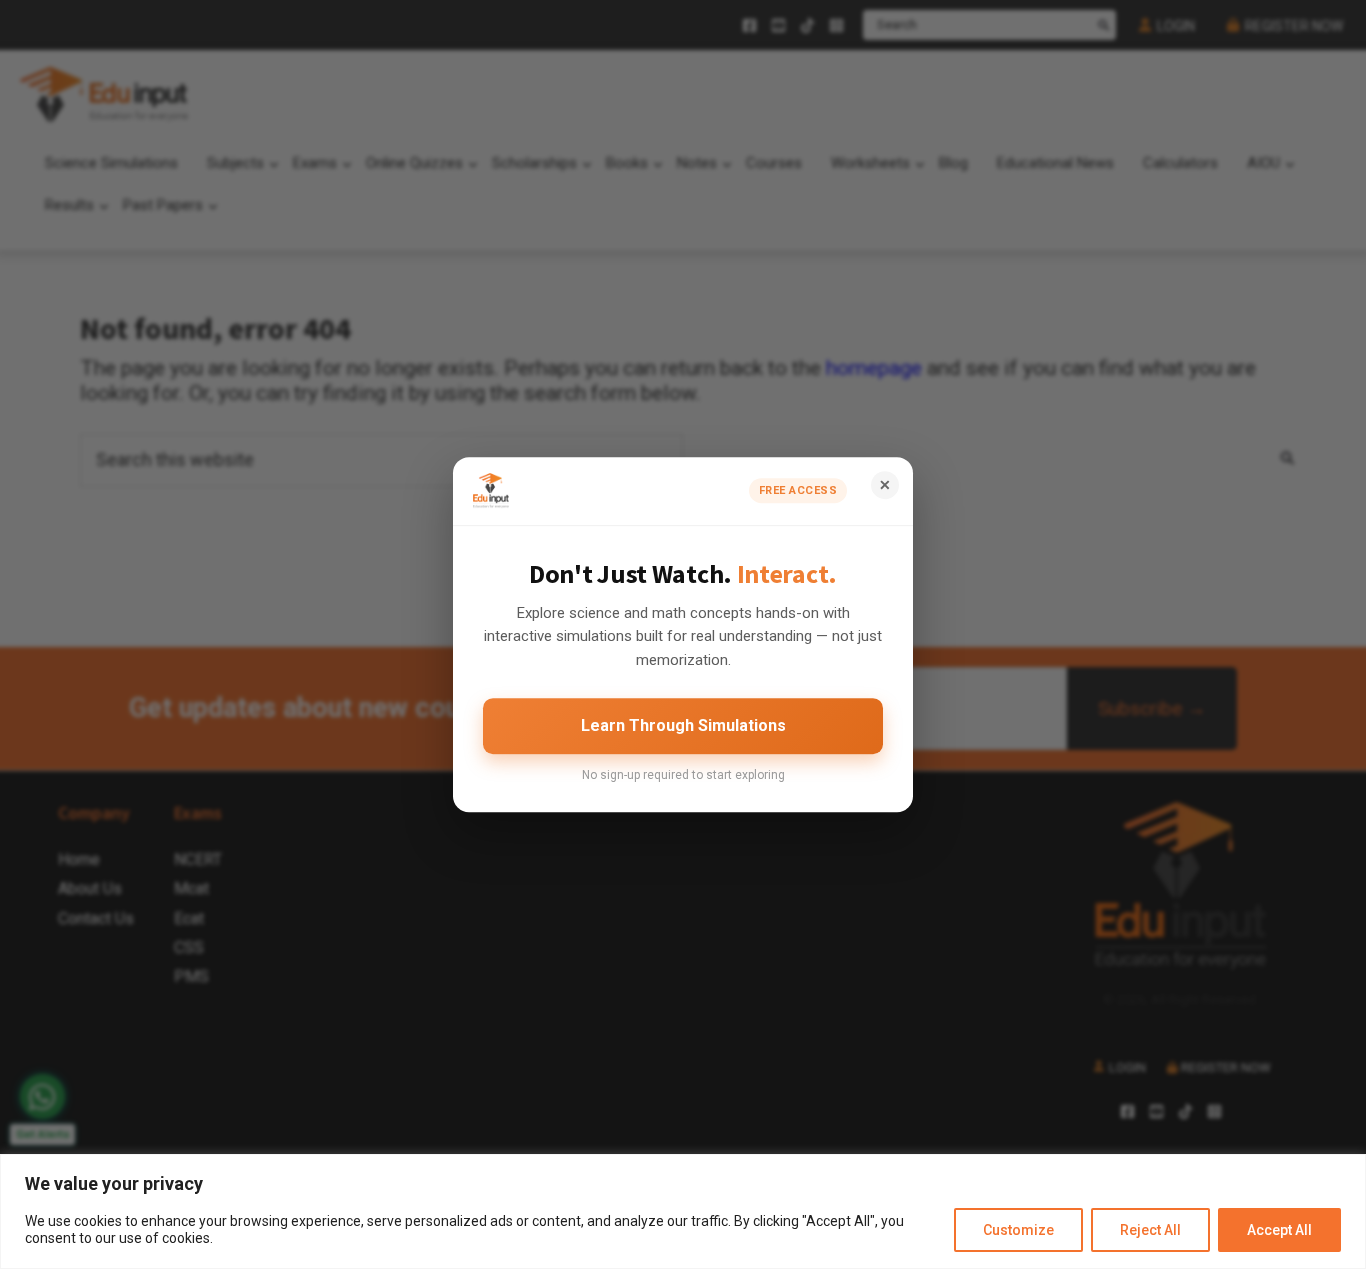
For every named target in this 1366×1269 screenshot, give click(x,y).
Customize (1018, 1230)
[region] (683, 1211)
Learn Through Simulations (683, 725)
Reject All (1150, 1230)
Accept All (1279, 1230)
